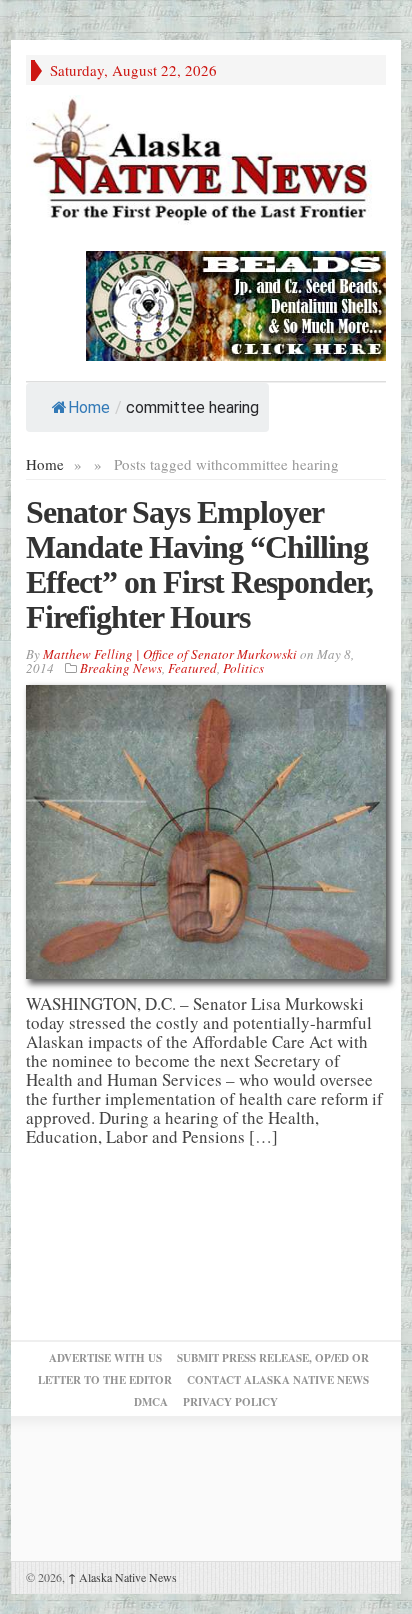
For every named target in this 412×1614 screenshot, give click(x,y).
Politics (243, 668)
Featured (192, 668)
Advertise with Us (105, 1358)
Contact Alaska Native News (278, 1380)
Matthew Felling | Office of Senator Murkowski (170, 654)
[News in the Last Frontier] (206, 162)
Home (89, 407)
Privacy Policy (230, 1402)
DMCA (151, 1402)
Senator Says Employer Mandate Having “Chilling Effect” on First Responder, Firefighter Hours (199, 564)
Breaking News (121, 668)
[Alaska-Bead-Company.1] (236, 303)
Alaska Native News (122, 1577)
